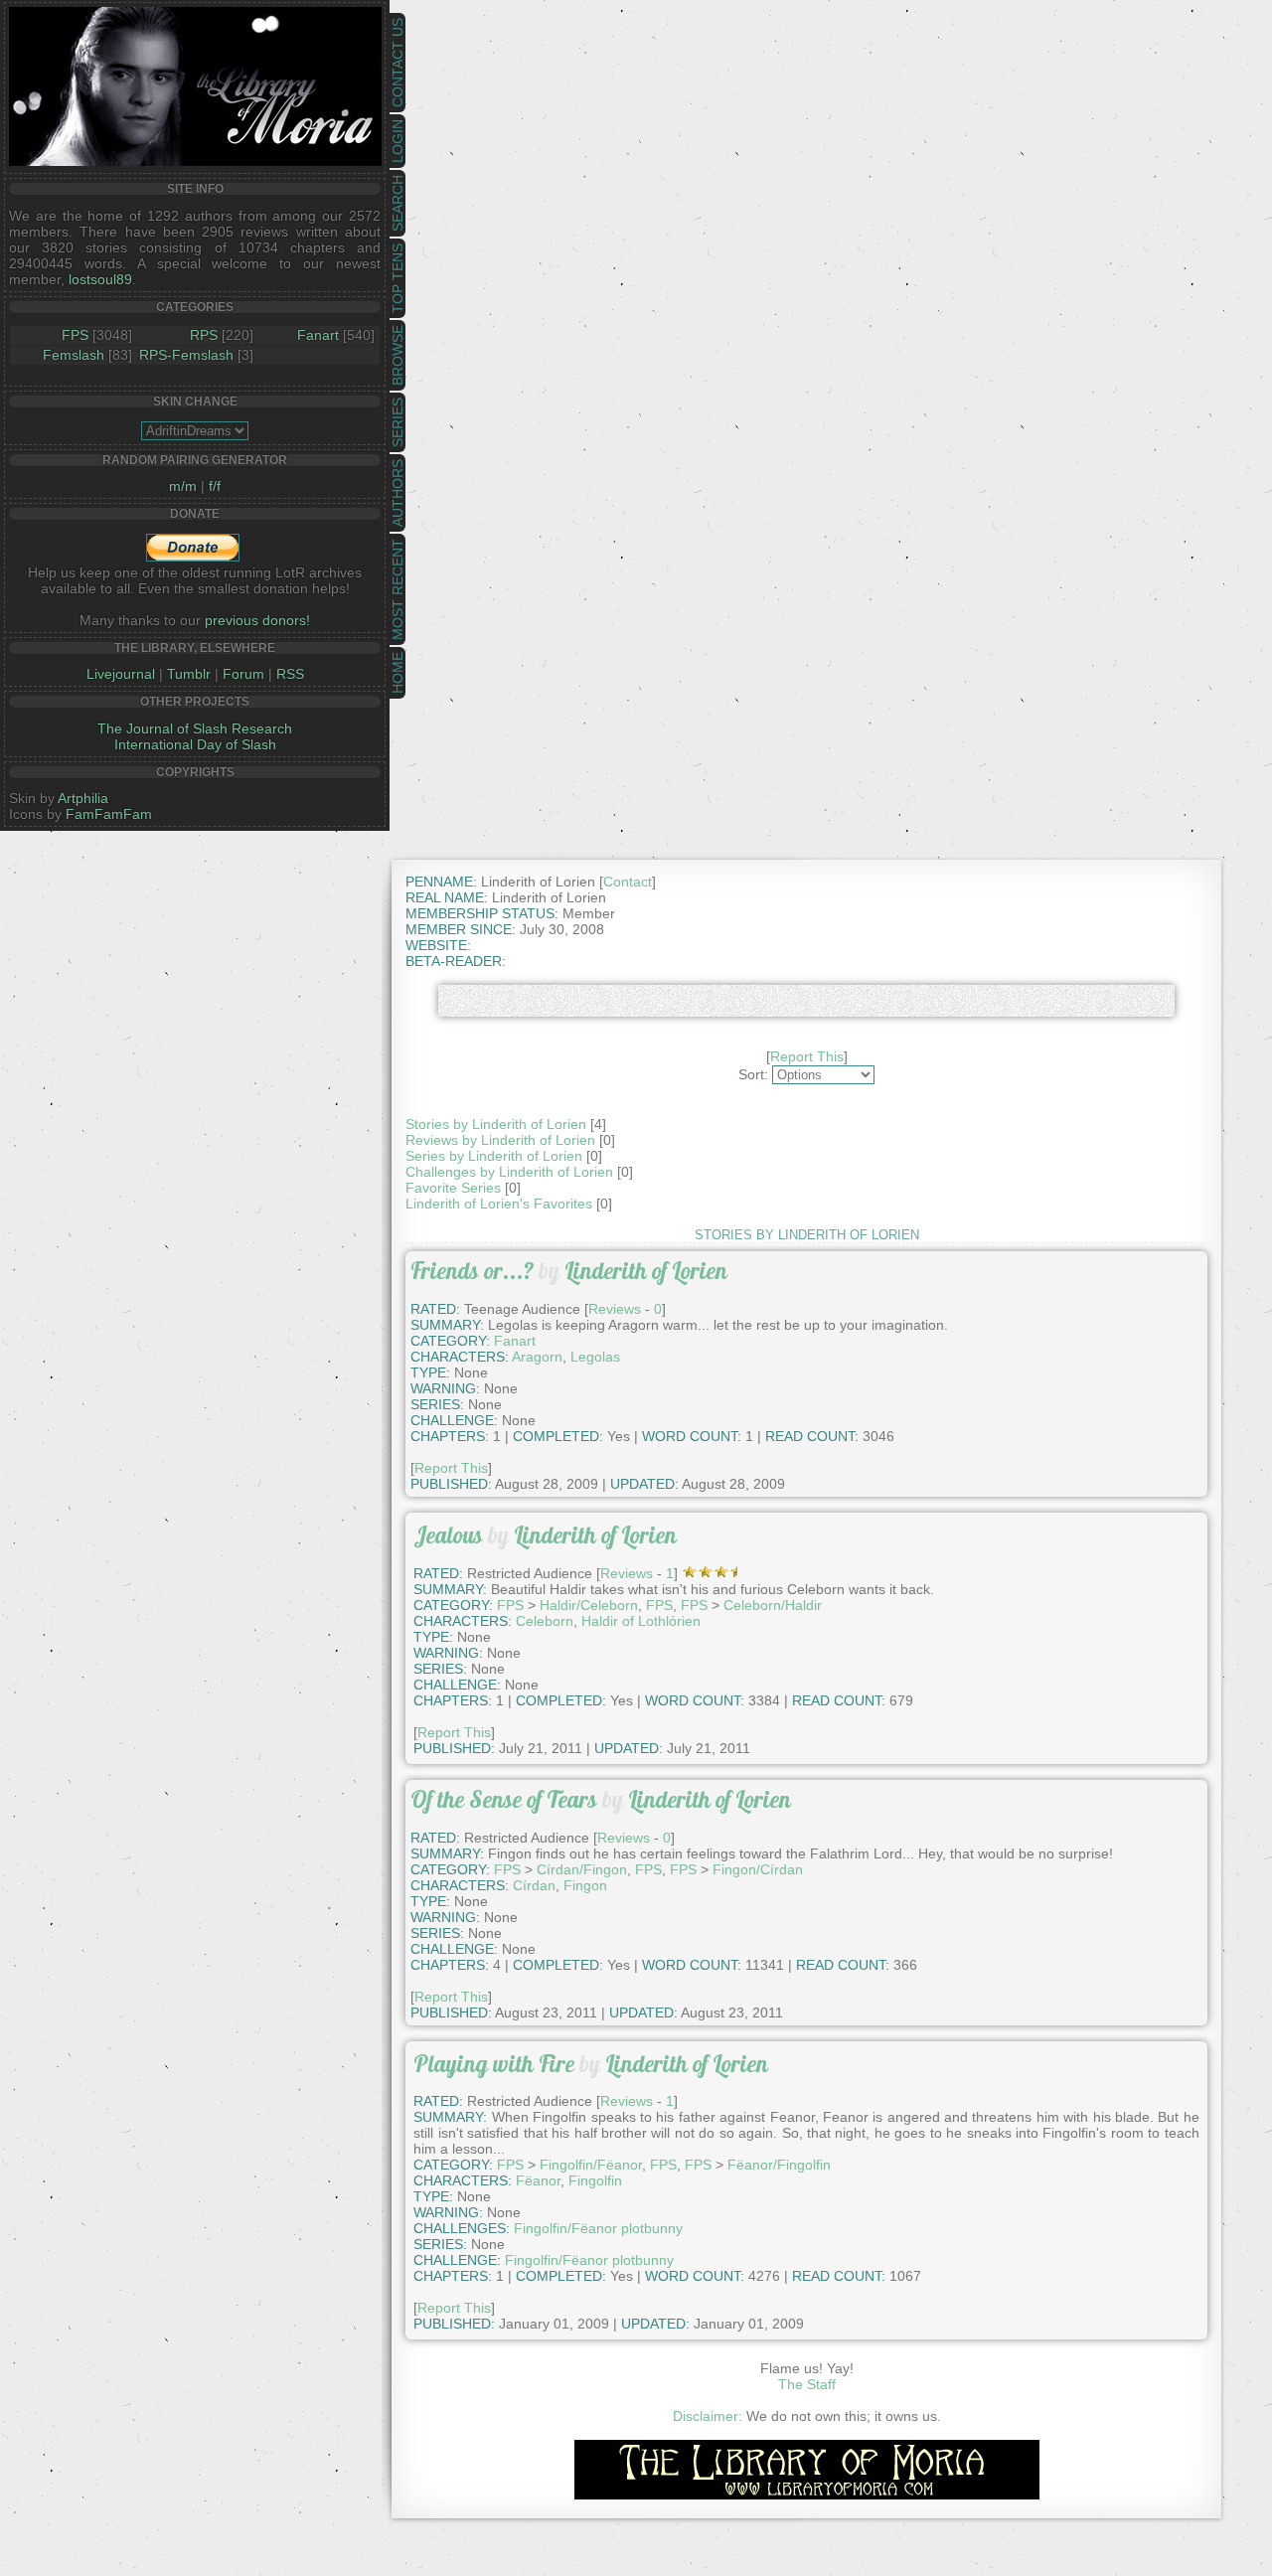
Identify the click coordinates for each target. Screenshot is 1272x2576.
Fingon (585, 1885)
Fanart (318, 335)
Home (397, 673)
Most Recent (397, 589)
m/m (183, 486)
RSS (290, 674)
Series (397, 422)
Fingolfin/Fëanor (591, 2165)
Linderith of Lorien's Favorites (499, 1204)
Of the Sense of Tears (504, 1799)
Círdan (534, 1885)
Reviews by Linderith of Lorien (500, 1140)
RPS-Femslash (186, 355)
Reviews (615, 1309)
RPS (204, 335)
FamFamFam (109, 814)
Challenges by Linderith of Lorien (509, 1172)
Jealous (448, 1535)
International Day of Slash (195, 744)
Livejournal (121, 674)
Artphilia (83, 798)
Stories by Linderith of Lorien (496, 1124)
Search (397, 203)
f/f (215, 486)
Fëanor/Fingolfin (779, 2165)
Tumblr (189, 674)
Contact (628, 882)
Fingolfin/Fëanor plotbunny (598, 2228)
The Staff (807, 2384)
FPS (75, 335)
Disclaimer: (708, 2416)
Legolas (595, 1357)
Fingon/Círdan (758, 1869)
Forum (243, 674)
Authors (397, 493)
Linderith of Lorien (646, 1271)
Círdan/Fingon (582, 1869)
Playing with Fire (494, 2064)
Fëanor (538, 2180)
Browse (397, 355)
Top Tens (397, 278)
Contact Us (397, 63)
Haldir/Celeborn (589, 1605)
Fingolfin (595, 2180)
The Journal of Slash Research (195, 728)
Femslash (74, 355)
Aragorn (537, 1357)
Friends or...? (472, 1271)
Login (397, 141)
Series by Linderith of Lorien (494, 1156)
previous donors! (257, 620)
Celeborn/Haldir (773, 1605)
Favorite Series (453, 1188)
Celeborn (545, 1621)
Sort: (753, 1074)
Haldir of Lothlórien (641, 1621)
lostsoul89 (100, 279)
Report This (807, 1056)
